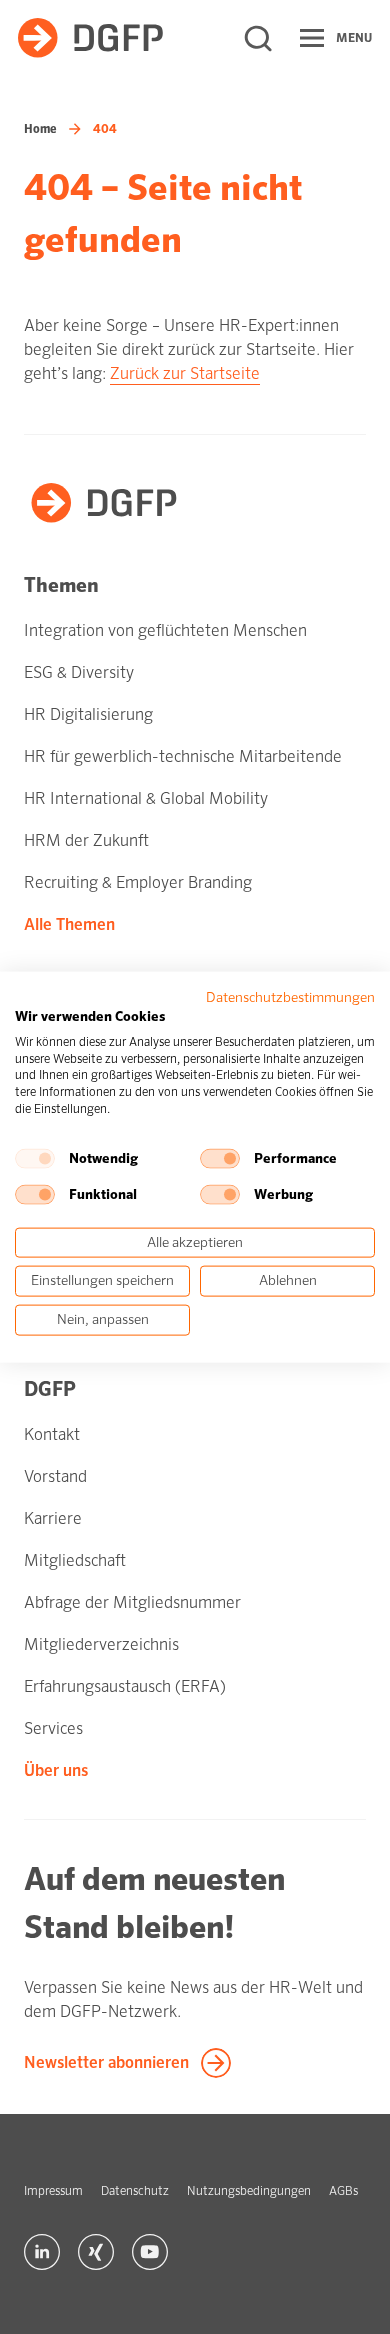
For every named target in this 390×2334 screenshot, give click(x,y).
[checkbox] (35, 1158)
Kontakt (52, 1434)
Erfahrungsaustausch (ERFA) (125, 1686)
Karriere (53, 1518)
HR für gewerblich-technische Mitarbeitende (183, 756)
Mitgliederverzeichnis (101, 1644)
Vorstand (55, 1476)
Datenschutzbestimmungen (290, 997)
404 (105, 129)
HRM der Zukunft (86, 840)
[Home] (90, 38)
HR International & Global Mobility (146, 798)
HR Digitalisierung (88, 714)
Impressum (53, 2191)
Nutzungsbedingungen (249, 2191)
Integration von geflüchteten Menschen (165, 630)
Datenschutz (135, 2191)
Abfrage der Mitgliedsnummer (132, 1602)
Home (40, 129)
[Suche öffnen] (258, 38)
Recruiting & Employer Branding (138, 882)
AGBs (343, 2191)
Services (53, 1728)
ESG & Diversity (79, 672)
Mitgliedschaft (75, 1560)
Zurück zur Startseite (185, 373)
